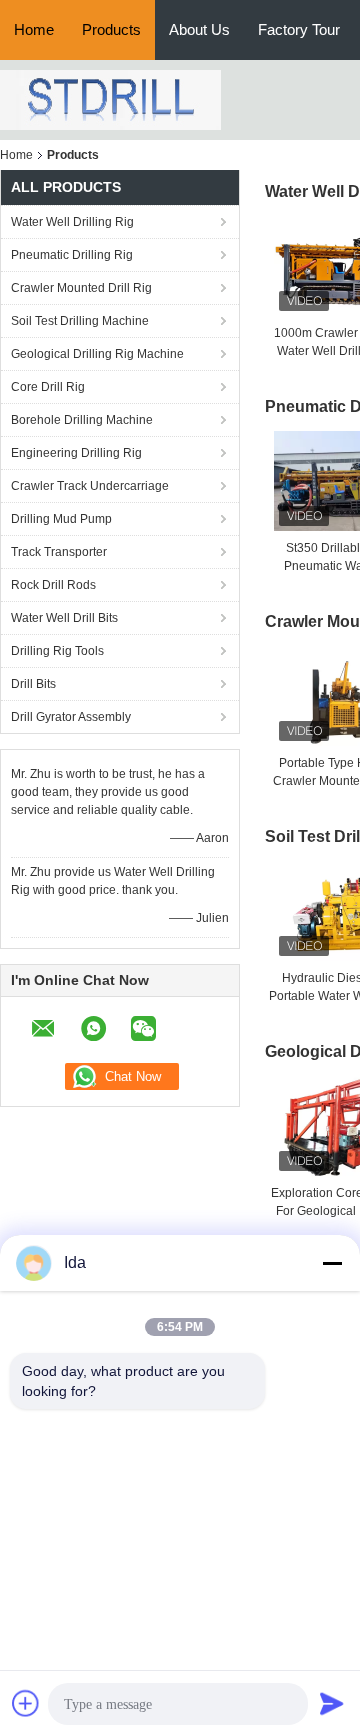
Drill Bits (33, 684)
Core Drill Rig (48, 387)
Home (34, 29)
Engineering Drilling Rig (76, 453)
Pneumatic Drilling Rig (72, 255)
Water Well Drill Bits (64, 618)
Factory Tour (299, 29)
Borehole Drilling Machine (82, 420)
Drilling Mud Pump (61, 519)
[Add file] (26, 1703)
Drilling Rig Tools (57, 651)
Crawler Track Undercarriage (90, 486)
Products (111, 29)
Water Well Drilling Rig (72, 222)
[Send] (332, 1703)
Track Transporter (59, 552)
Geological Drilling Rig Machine (97, 354)
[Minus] (332, 1263)
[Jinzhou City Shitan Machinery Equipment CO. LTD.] (110, 99)
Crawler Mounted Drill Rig (81, 288)
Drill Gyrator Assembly (71, 717)
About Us (199, 29)
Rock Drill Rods (53, 585)
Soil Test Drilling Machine (80, 321)
